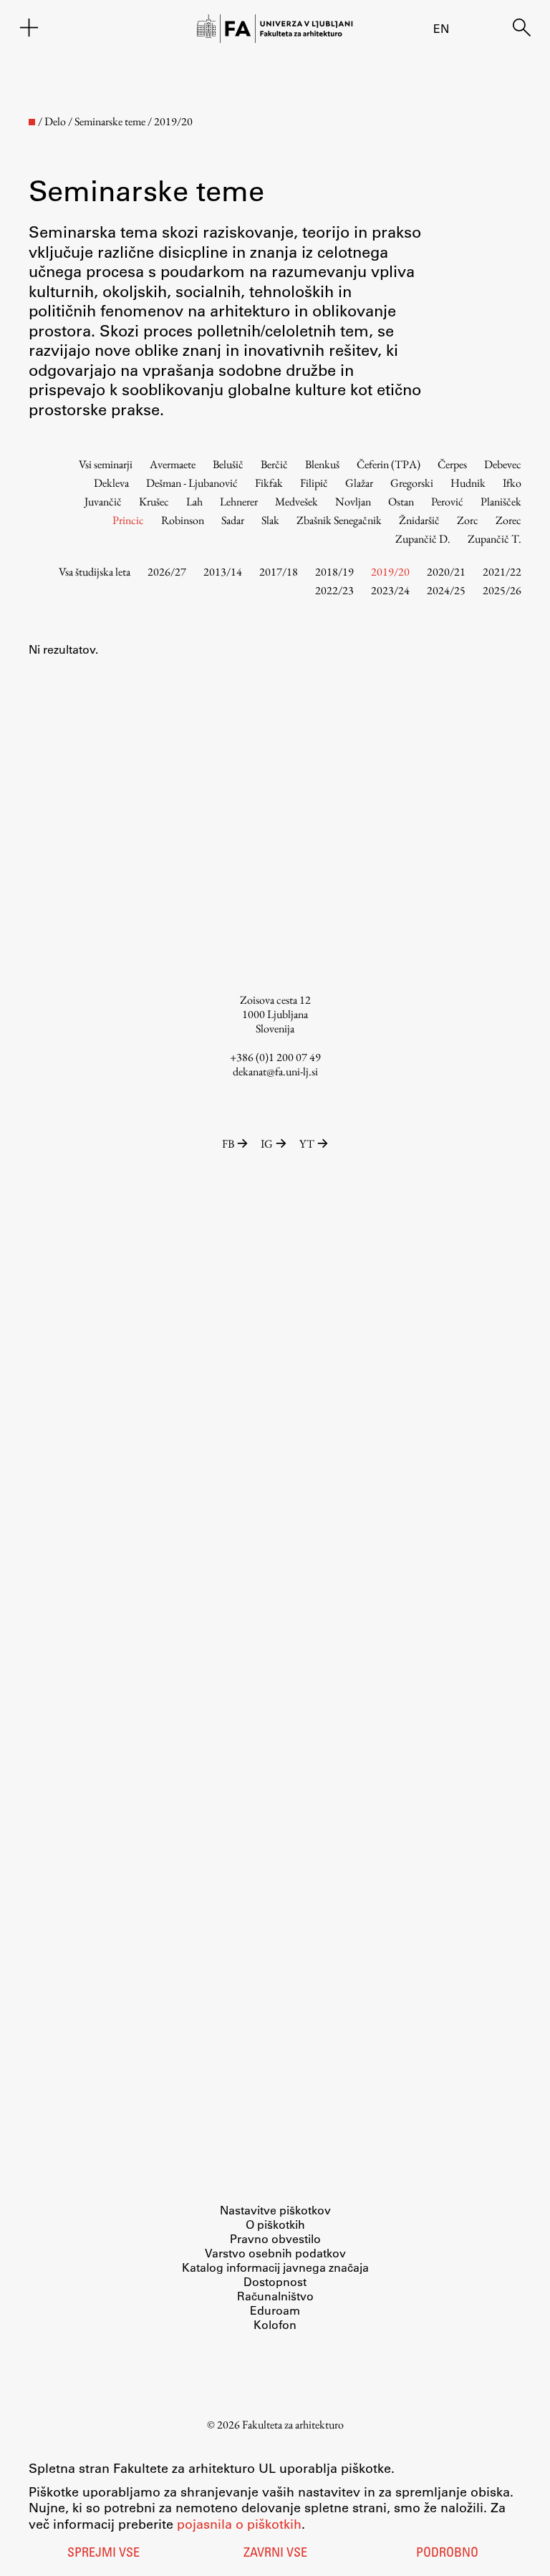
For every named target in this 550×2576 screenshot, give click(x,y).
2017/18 (279, 572)
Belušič (228, 464)
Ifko (512, 483)
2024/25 (446, 590)
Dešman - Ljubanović (192, 483)
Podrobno (447, 2554)
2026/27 (167, 572)
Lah (194, 502)
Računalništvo (275, 2296)
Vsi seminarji (106, 464)
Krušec (154, 502)
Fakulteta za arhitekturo (293, 2425)
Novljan (353, 502)
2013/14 (223, 572)
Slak (270, 520)
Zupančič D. (423, 539)
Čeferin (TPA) (389, 464)
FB (228, 1144)
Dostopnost (275, 2281)
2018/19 (334, 572)
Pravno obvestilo (275, 2238)
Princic (128, 520)
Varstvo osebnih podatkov (275, 2253)
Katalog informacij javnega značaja (275, 2267)
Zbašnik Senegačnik (339, 520)
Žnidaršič (419, 520)
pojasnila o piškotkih (239, 2524)
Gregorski (412, 483)
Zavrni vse (275, 2554)
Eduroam (275, 2310)
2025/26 (502, 590)
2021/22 (502, 572)
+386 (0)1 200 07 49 (275, 1057)
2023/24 (390, 590)
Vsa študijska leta (95, 572)
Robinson (183, 520)
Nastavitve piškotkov (275, 2210)
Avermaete (173, 464)
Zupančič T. (494, 539)
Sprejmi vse (103, 2554)
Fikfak (269, 483)
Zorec (508, 520)
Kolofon (275, 2324)
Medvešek (296, 502)
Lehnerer (239, 502)
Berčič (274, 464)
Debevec (503, 464)
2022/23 (334, 590)
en (441, 28)
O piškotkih (275, 2224)
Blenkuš (322, 464)
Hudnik (468, 483)
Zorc (468, 520)
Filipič (314, 483)
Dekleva (111, 483)
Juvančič (103, 502)
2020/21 (446, 572)
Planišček (501, 502)
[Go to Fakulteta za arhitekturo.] (32, 122)
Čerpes (452, 464)
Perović (447, 502)
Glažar (359, 483)
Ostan (401, 502)
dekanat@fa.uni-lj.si (275, 1071)
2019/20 (390, 572)
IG (267, 1144)
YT (307, 1144)
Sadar (233, 520)
